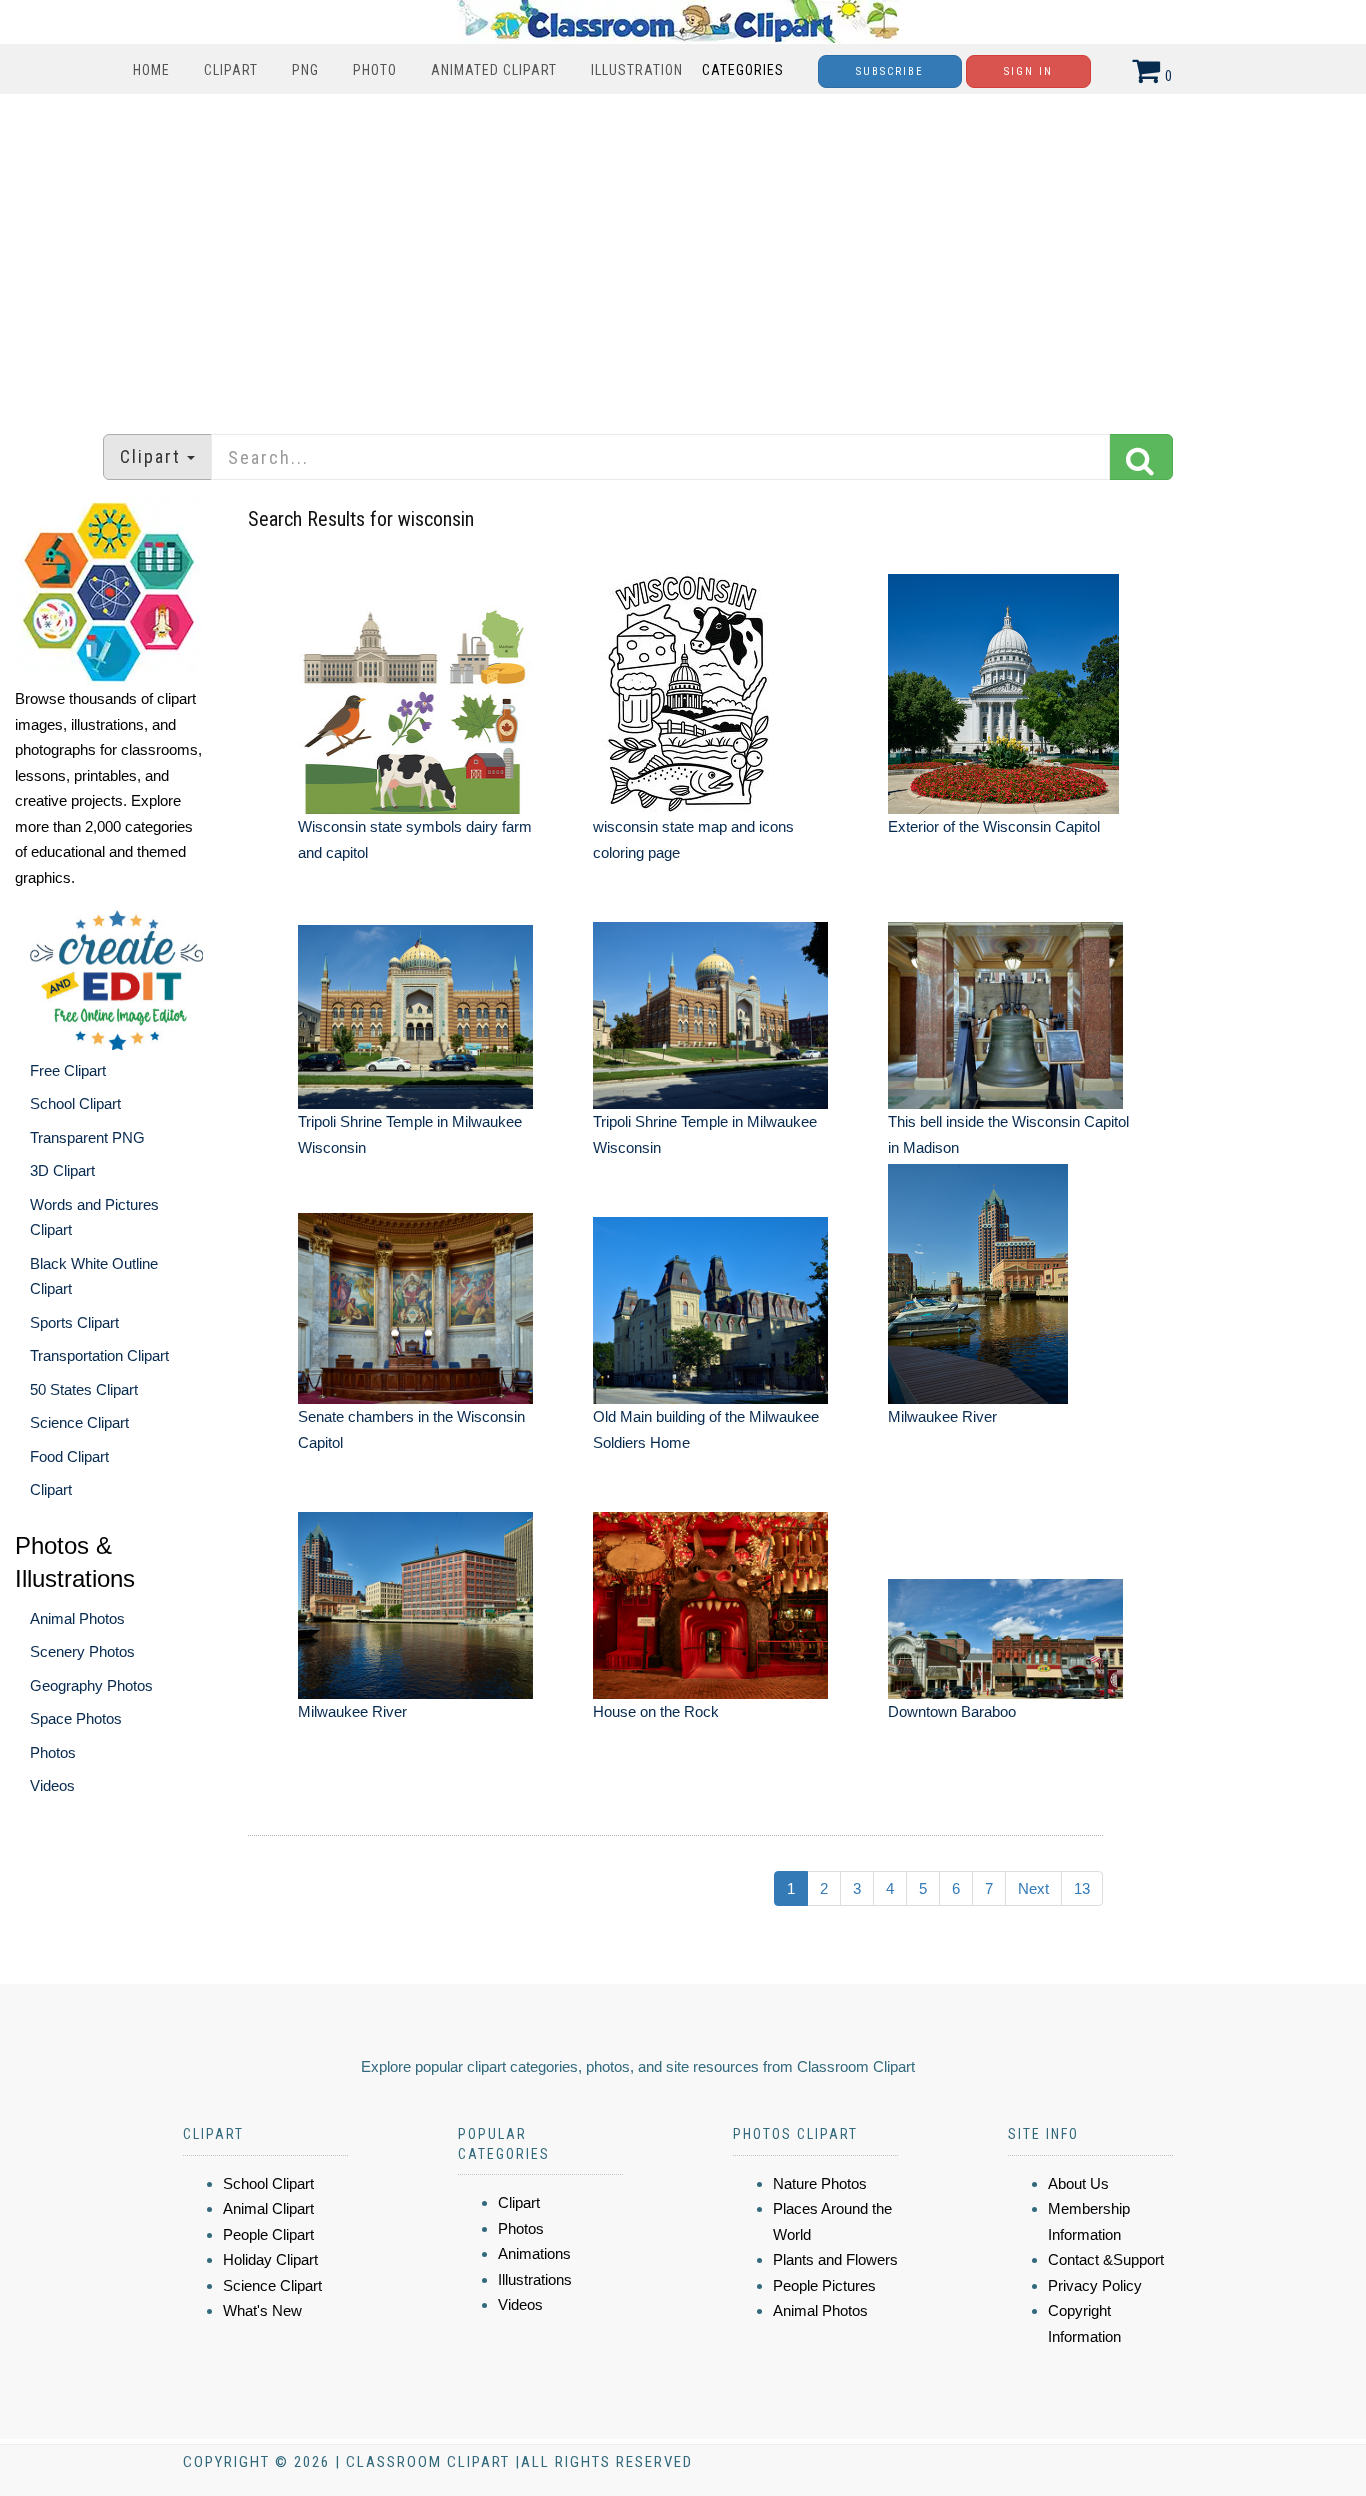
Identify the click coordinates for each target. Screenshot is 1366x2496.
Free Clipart (68, 1070)
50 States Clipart (84, 1389)
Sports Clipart (74, 1322)
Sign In (1028, 71)
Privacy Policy (1095, 2285)
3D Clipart (62, 1170)
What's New (262, 2310)
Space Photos (76, 1718)
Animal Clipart (268, 2208)
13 (1082, 1888)
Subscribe (890, 71)
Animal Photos (77, 1618)
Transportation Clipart (99, 1355)
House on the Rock (656, 1711)
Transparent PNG (87, 1137)
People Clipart (268, 2234)
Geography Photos (91, 1685)
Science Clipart (79, 1422)
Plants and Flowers (835, 2259)
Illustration (637, 70)
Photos (53, 1752)
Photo (375, 70)
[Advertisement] (683, 254)
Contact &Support (1106, 2259)
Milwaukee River (942, 1416)
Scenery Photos (82, 1651)
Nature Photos (820, 2183)
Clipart (231, 70)
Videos (52, 1785)
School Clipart (75, 1103)
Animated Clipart (494, 70)
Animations (534, 2253)
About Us (1078, 2183)
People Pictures (824, 2285)
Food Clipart (69, 1456)
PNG (305, 70)
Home (151, 70)
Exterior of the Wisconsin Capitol (994, 826)
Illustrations (535, 2279)
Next (1033, 1888)
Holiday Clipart (270, 2259)
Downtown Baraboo (952, 1711)
